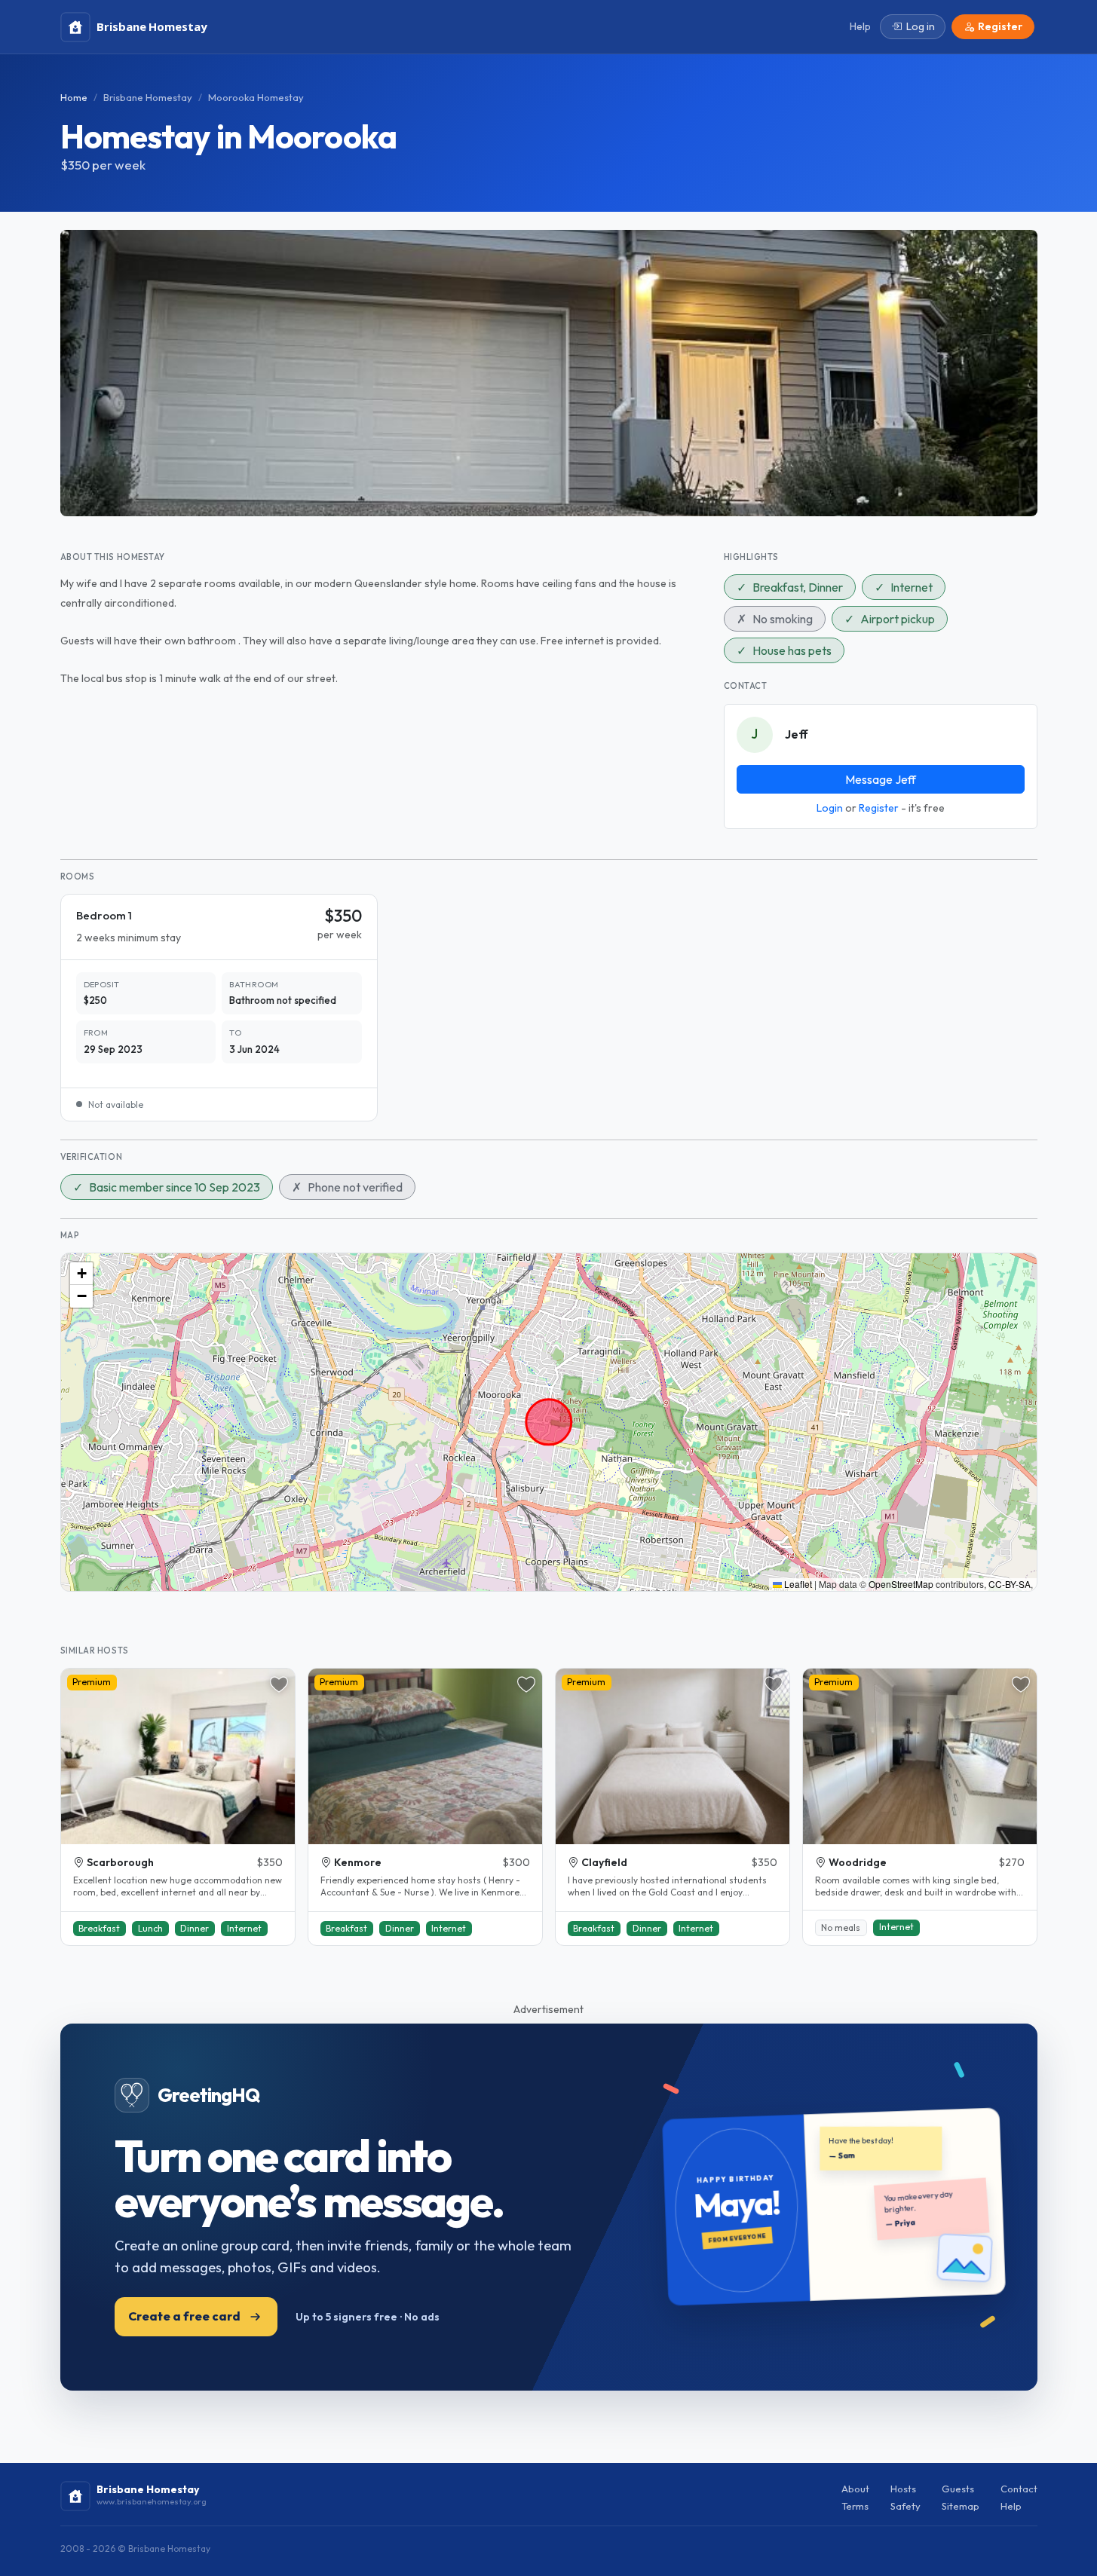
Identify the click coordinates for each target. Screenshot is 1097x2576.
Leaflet (797, 1584)
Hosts (903, 2489)
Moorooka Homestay (256, 97)
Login (830, 808)
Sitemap (961, 2506)
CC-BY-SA (1010, 1584)
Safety (905, 2506)
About (855, 2489)
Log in (921, 26)
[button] (81, 1274)
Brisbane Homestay (148, 97)
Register (879, 808)
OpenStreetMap (901, 1584)
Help (1011, 2506)
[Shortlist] (279, 1684)
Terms (855, 2506)
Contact (1019, 2489)
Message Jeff (881, 779)
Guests (958, 2489)
